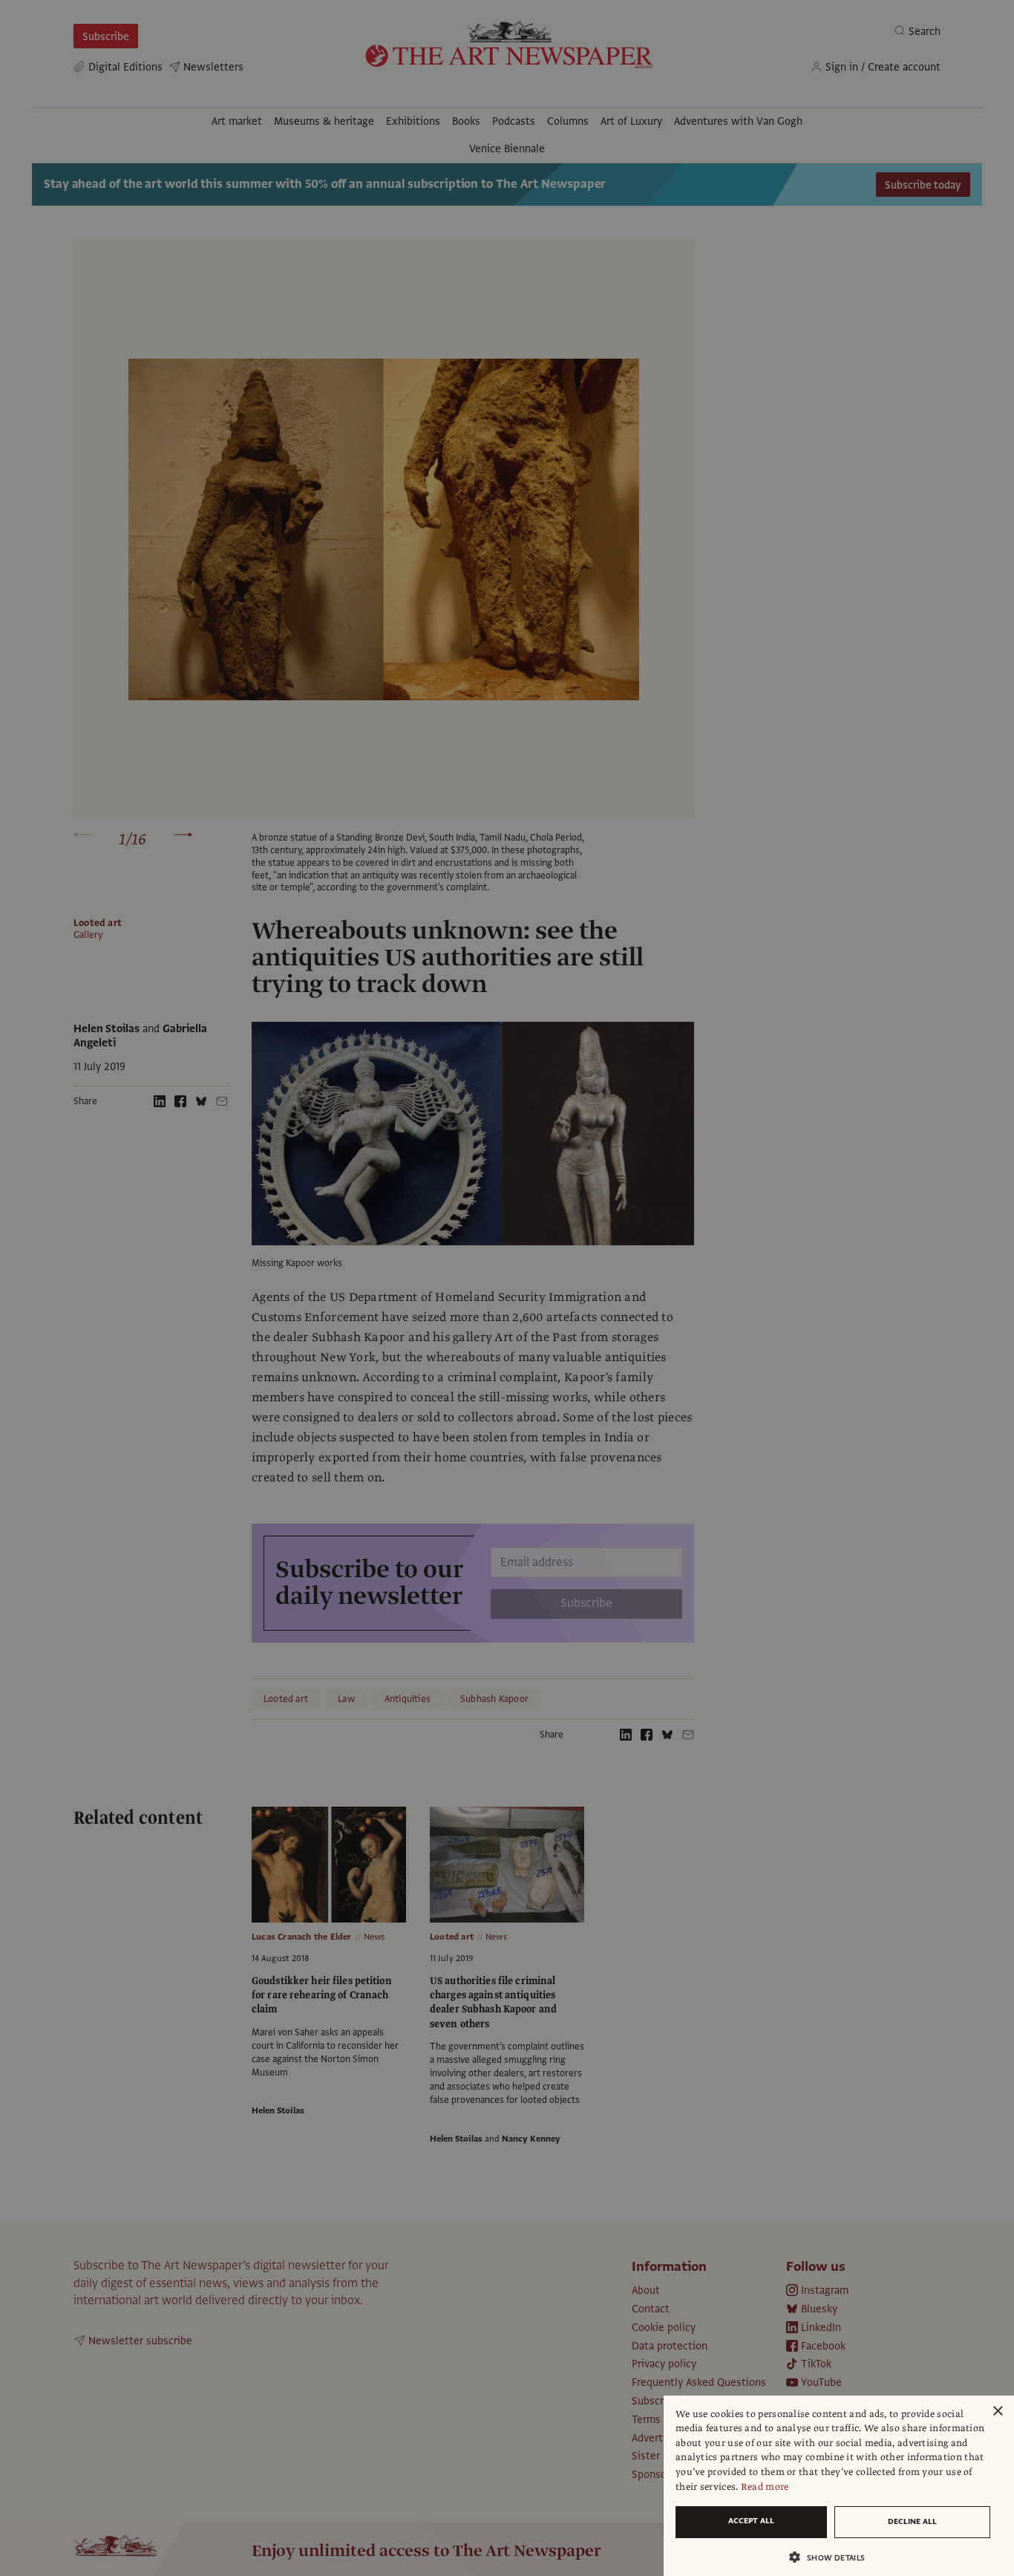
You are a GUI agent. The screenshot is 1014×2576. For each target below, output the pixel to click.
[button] (833, 2557)
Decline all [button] (912, 2521)
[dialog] (839, 2486)
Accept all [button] (751, 2521)
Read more (765, 2487)
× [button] (997, 2412)
